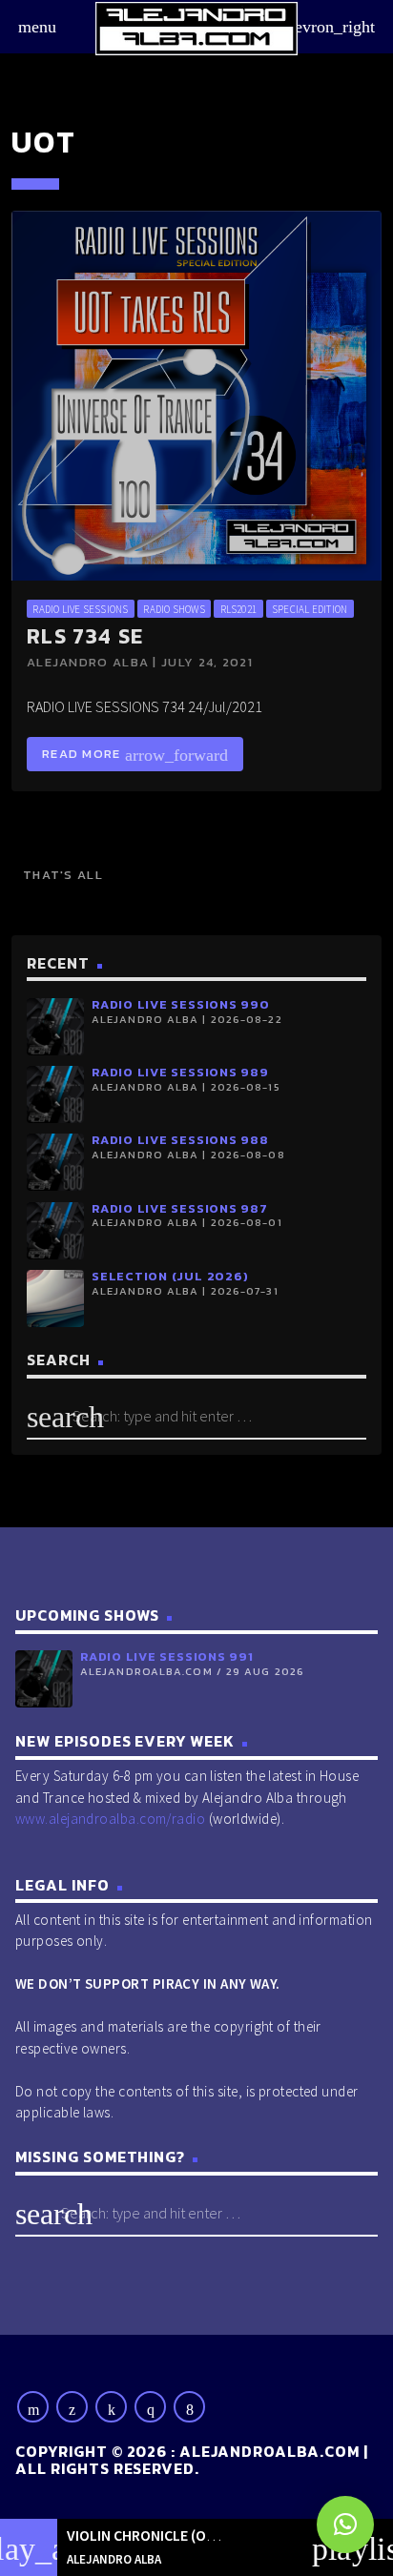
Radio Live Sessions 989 (180, 1072)
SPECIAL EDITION (310, 609)
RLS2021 (239, 609)
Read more (135, 755)
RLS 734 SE (85, 636)
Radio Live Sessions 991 (167, 1656)
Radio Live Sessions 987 (180, 1208)
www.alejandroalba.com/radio (110, 1819)
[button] (345, 2525)
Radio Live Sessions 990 (181, 1004)
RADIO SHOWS (174, 609)
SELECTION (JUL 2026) (170, 1276)
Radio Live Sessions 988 (180, 1140)
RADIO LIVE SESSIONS (80, 609)
